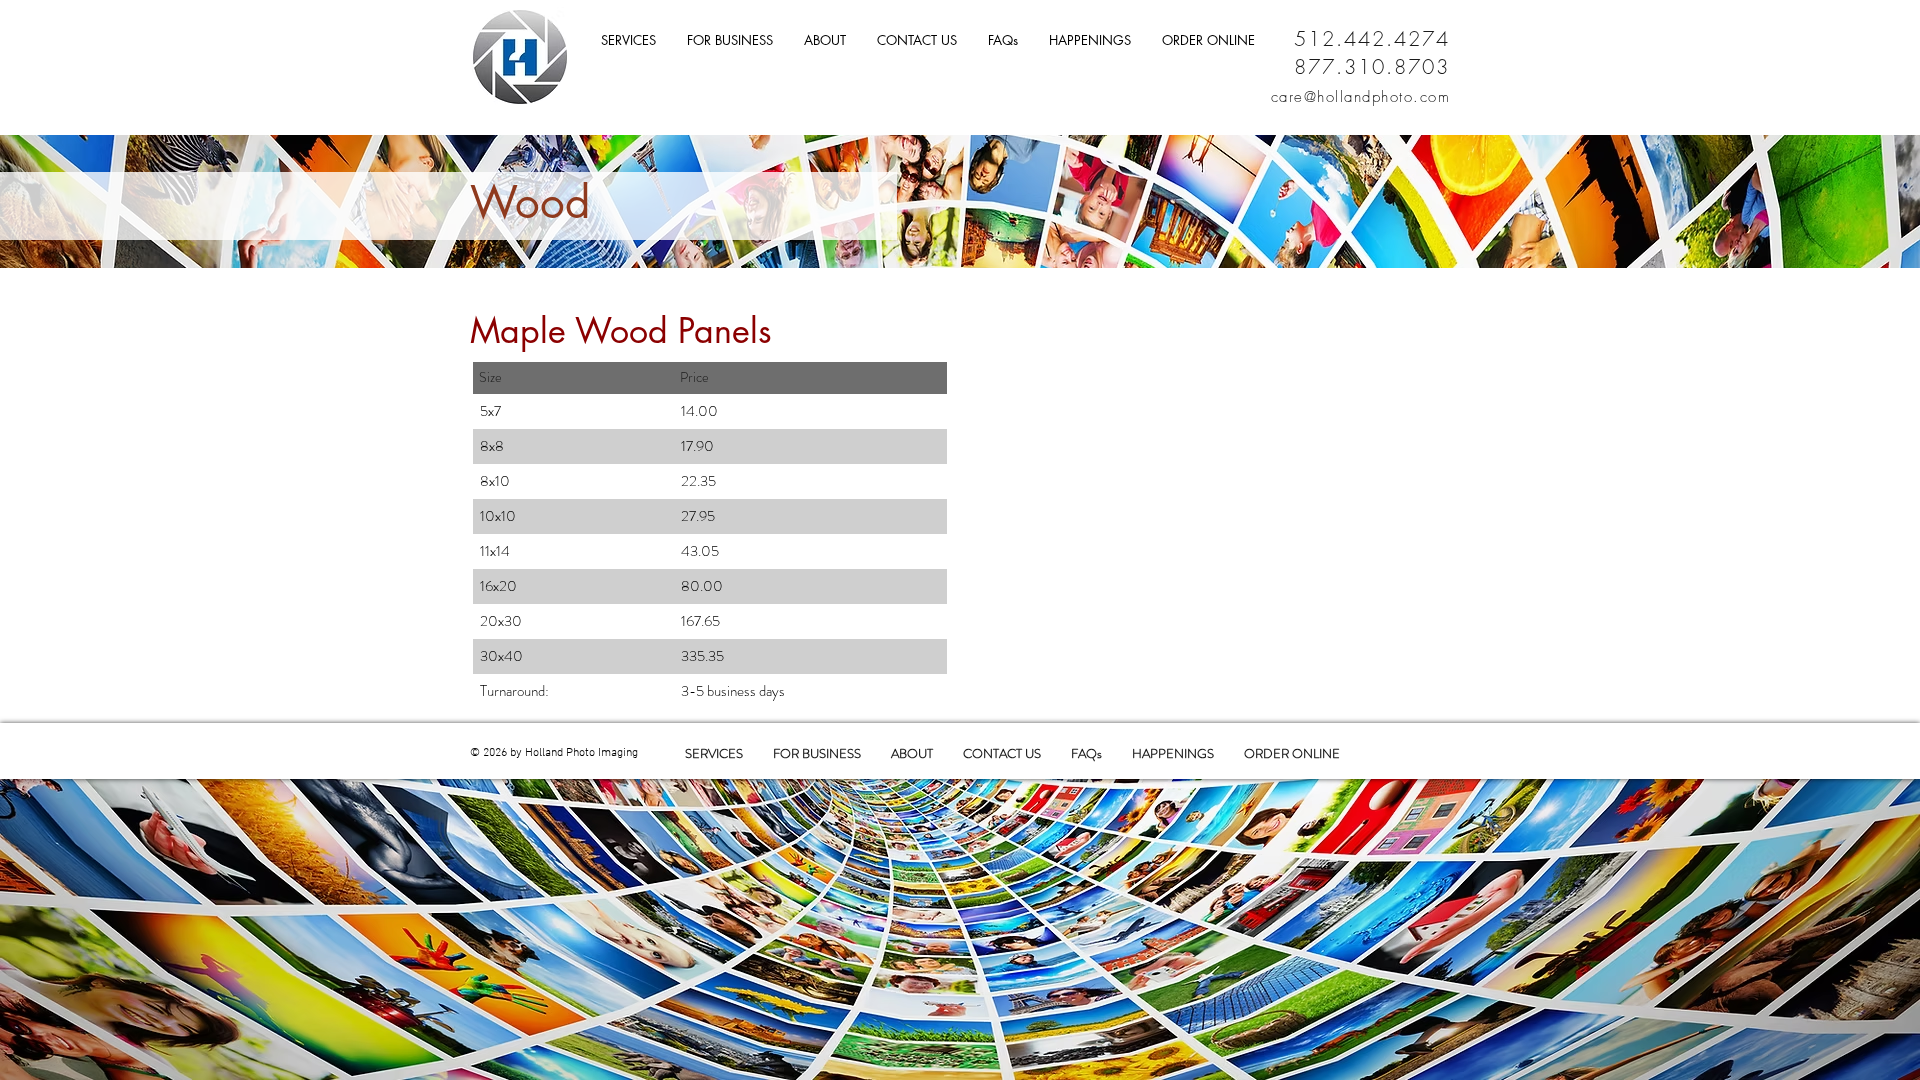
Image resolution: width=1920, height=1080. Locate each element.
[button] (916, 40)
